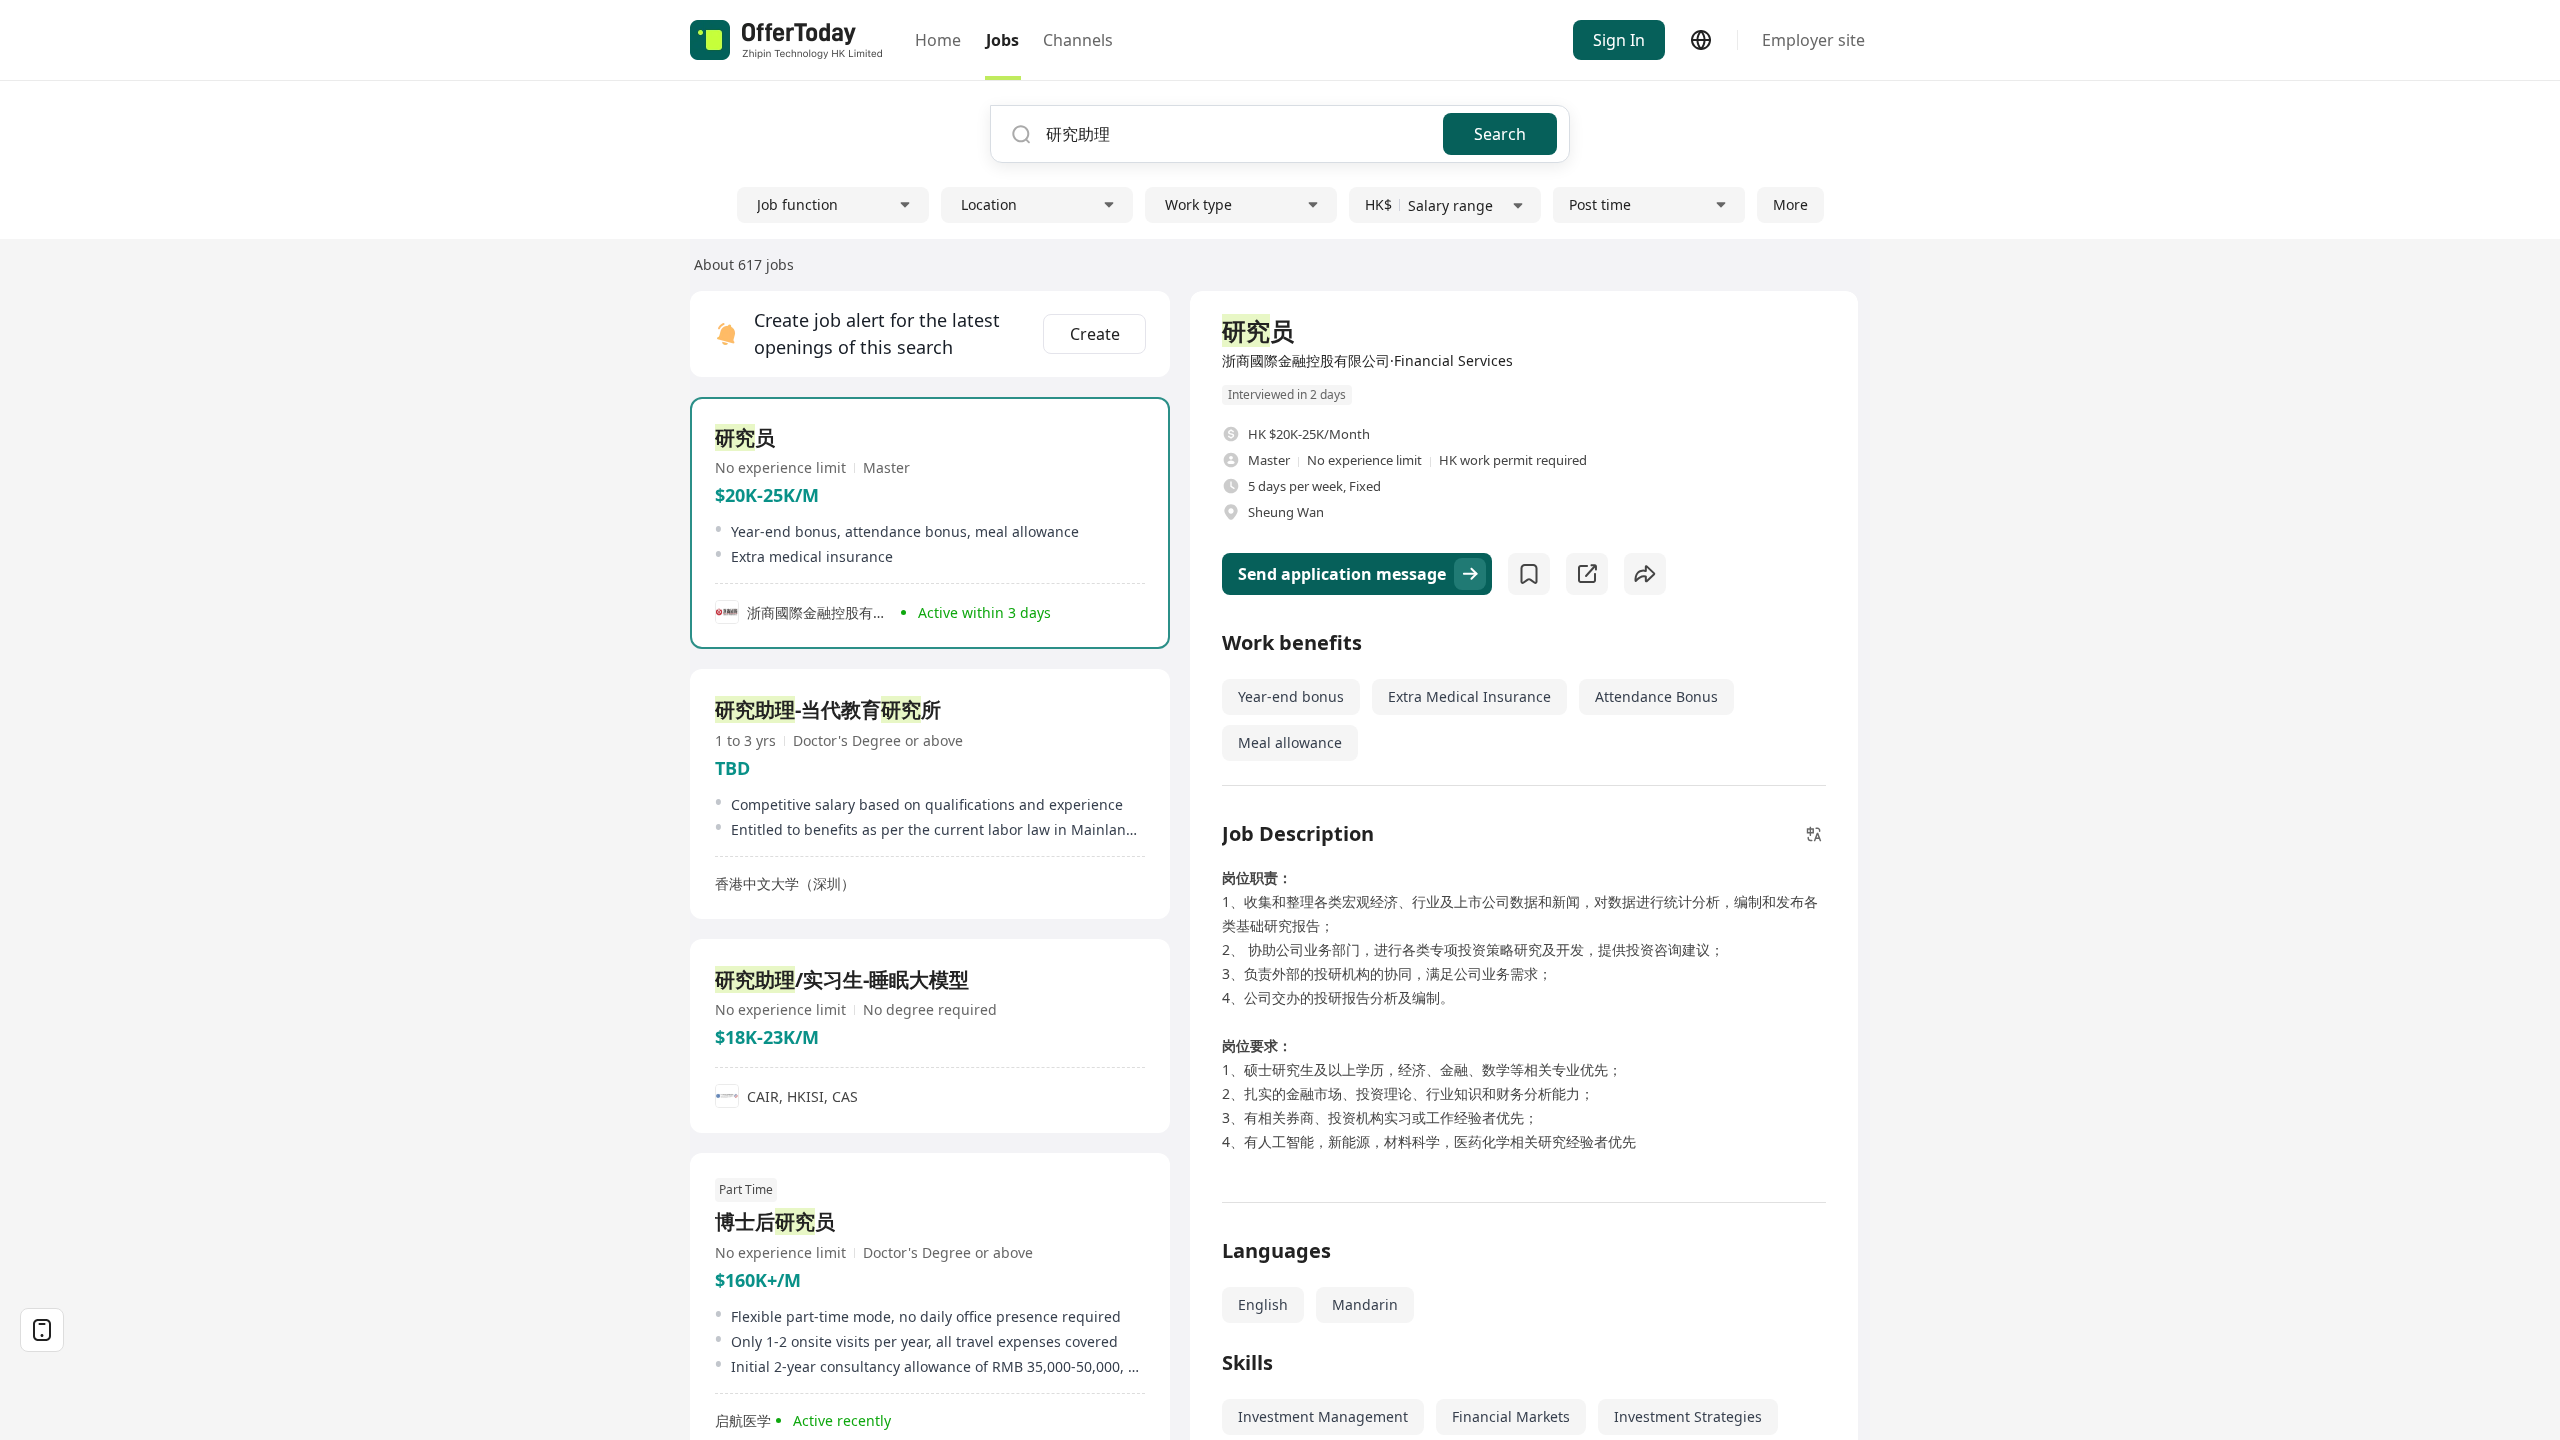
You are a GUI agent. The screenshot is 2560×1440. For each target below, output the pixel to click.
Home (938, 40)
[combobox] (1237, 134)
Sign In (1619, 40)
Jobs (1002, 40)
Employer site (1813, 40)
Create (1095, 334)
